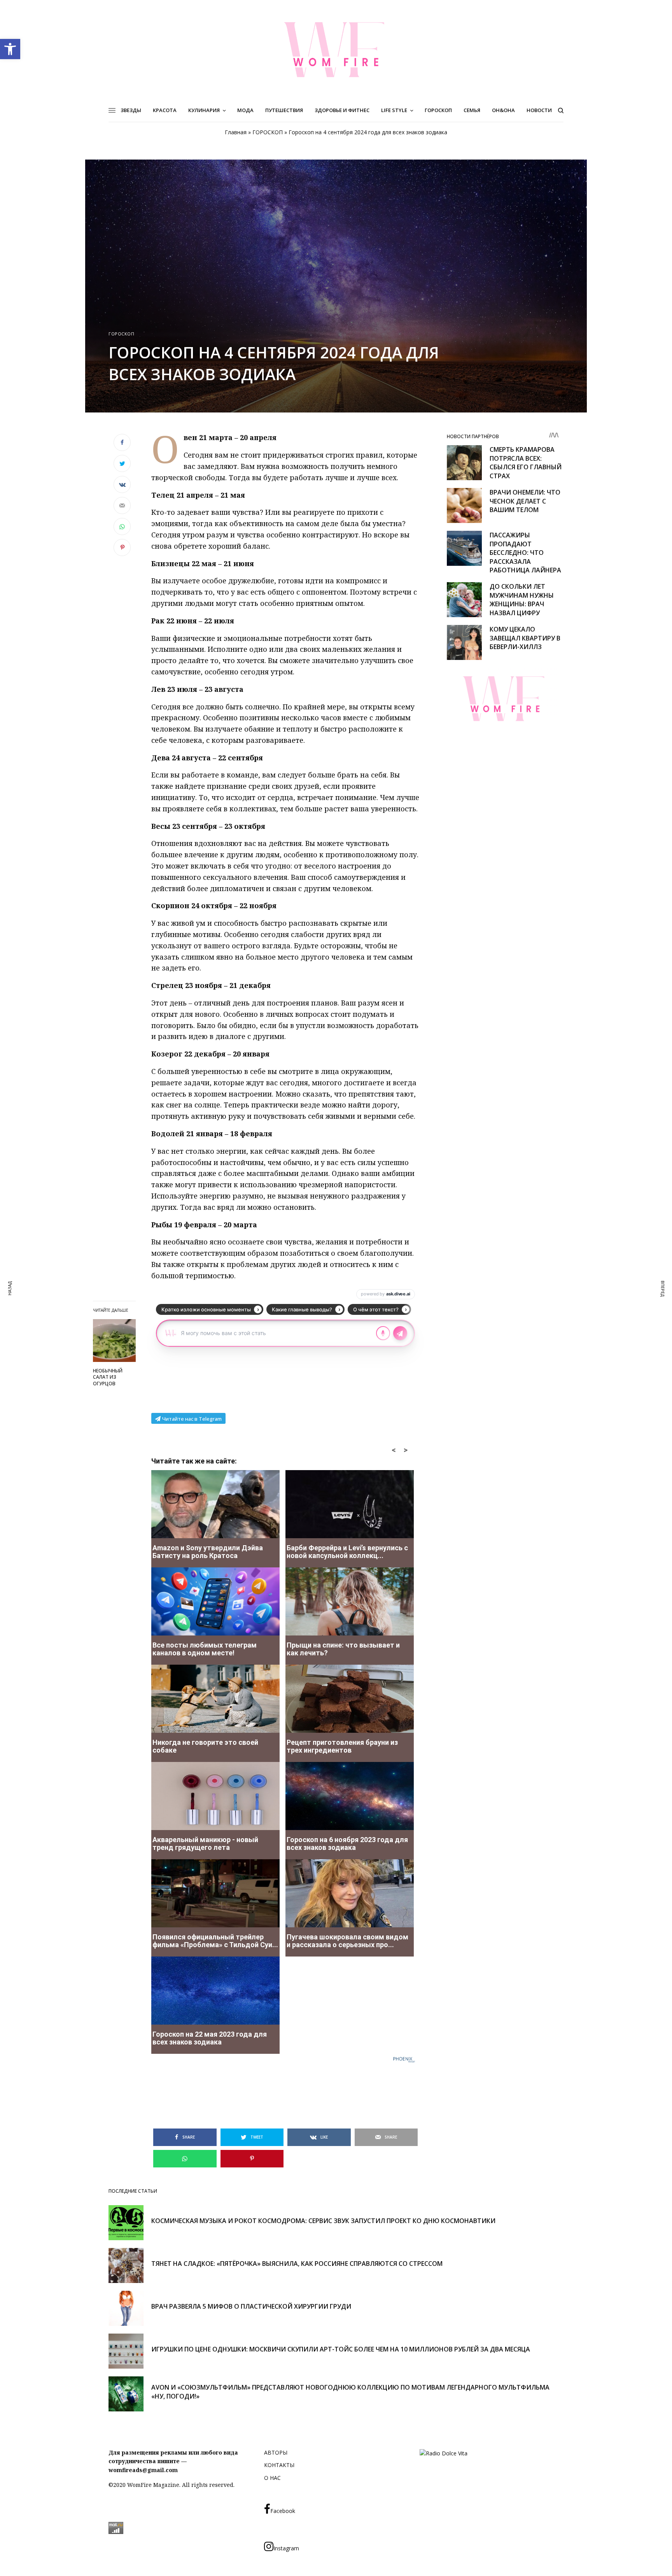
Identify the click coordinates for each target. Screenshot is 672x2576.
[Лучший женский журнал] (336, 49)
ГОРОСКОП (268, 132)
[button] (10, 49)
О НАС (272, 2478)
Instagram (286, 2548)
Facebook (283, 2511)
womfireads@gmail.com (143, 2470)
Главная (236, 132)
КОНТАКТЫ (279, 2465)
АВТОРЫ (276, 2452)
